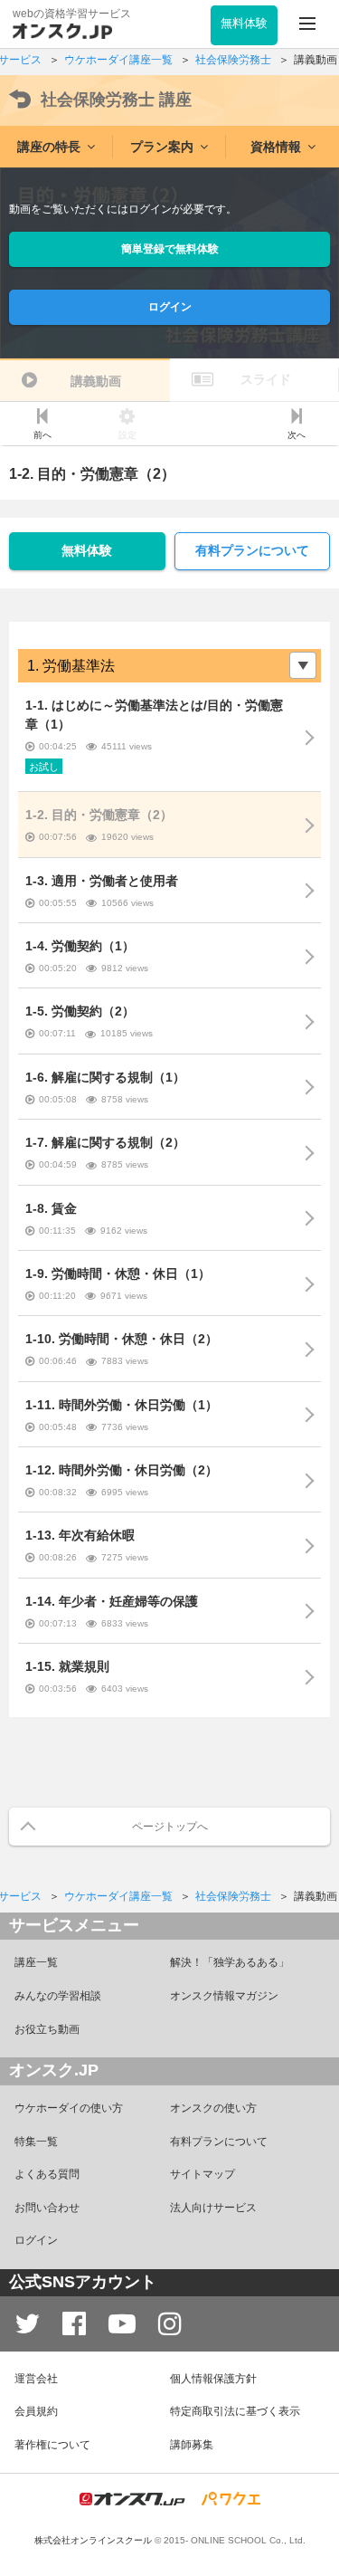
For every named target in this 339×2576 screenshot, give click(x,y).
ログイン (170, 307)
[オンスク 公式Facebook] (74, 2324)
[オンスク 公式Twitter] (27, 2324)
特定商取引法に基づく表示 (235, 2411)
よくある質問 (47, 2174)
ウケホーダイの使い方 (69, 2108)
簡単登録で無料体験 (170, 249)
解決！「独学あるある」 (230, 1962)
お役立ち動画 (47, 2029)
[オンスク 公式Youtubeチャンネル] (122, 2324)
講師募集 (192, 2445)
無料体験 (87, 550)
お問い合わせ (47, 2208)
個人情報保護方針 (213, 2379)
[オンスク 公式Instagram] (170, 2324)
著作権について (52, 2445)
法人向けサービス (213, 2208)
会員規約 (36, 2411)
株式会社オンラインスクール (93, 2540)
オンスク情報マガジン (224, 1996)
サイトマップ (202, 2174)
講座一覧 (36, 1962)
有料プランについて (252, 550)
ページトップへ (170, 1827)
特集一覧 (36, 2142)
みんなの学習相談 (58, 1996)
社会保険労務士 (116, 100)
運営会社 (36, 2379)
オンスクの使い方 (213, 2108)
